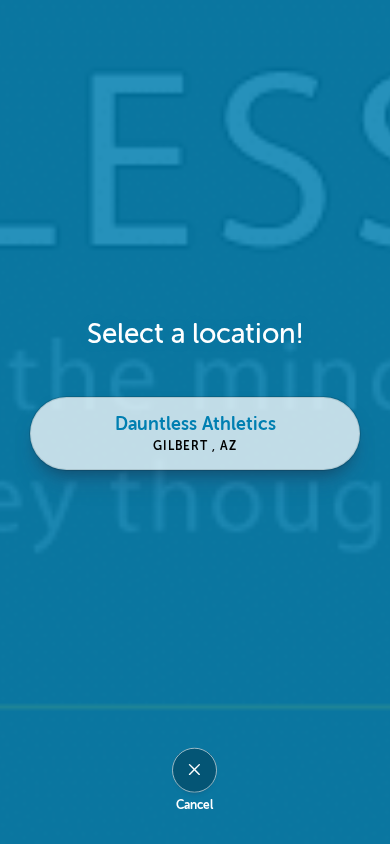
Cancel (194, 804)
